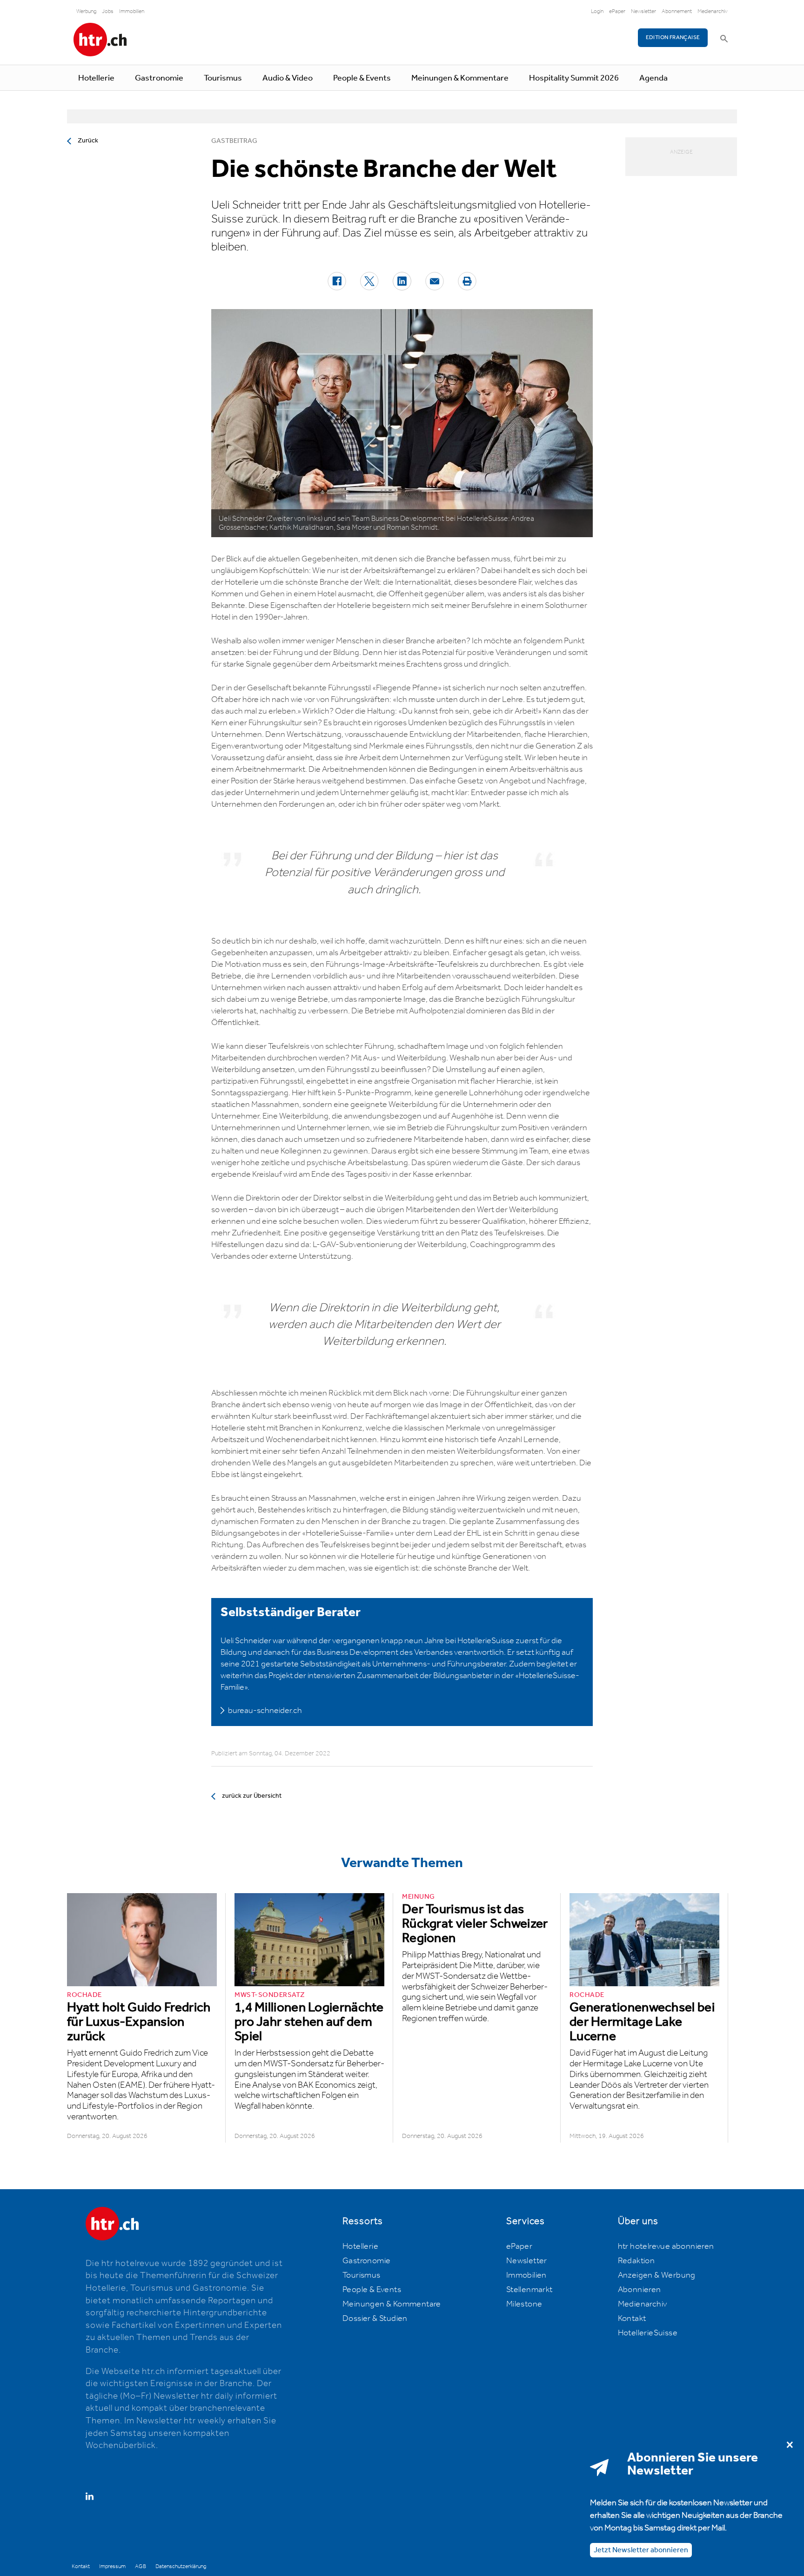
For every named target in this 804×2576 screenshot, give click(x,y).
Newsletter (643, 11)
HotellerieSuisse (648, 2333)
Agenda (653, 78)
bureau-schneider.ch (265, 1711)
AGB (141, 2566)
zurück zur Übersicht (252, 1796)
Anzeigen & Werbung (657, 2275)
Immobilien (132, 11)
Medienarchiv (713, 11)
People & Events (362, 78)
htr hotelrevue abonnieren (666, 2246)
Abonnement (677, 11)
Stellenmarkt (529, 2290)
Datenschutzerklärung (181, 2566)
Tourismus (223, 78)
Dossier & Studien (375, 2319)
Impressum (112, 2566)
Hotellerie (96, 78)
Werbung (86, 11)
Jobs (108, 11)
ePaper (617, 11)
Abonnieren (640, 2290)
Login (597, 11)
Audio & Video (288, 78)
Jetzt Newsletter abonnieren (641, 2550)
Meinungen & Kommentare (460, 78)
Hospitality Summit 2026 (574, 78)
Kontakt (632, 2319)
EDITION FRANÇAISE (673, 37)
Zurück (88, 141)
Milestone (524, 2304)
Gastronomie (159, 78)
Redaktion (636, 2261)
